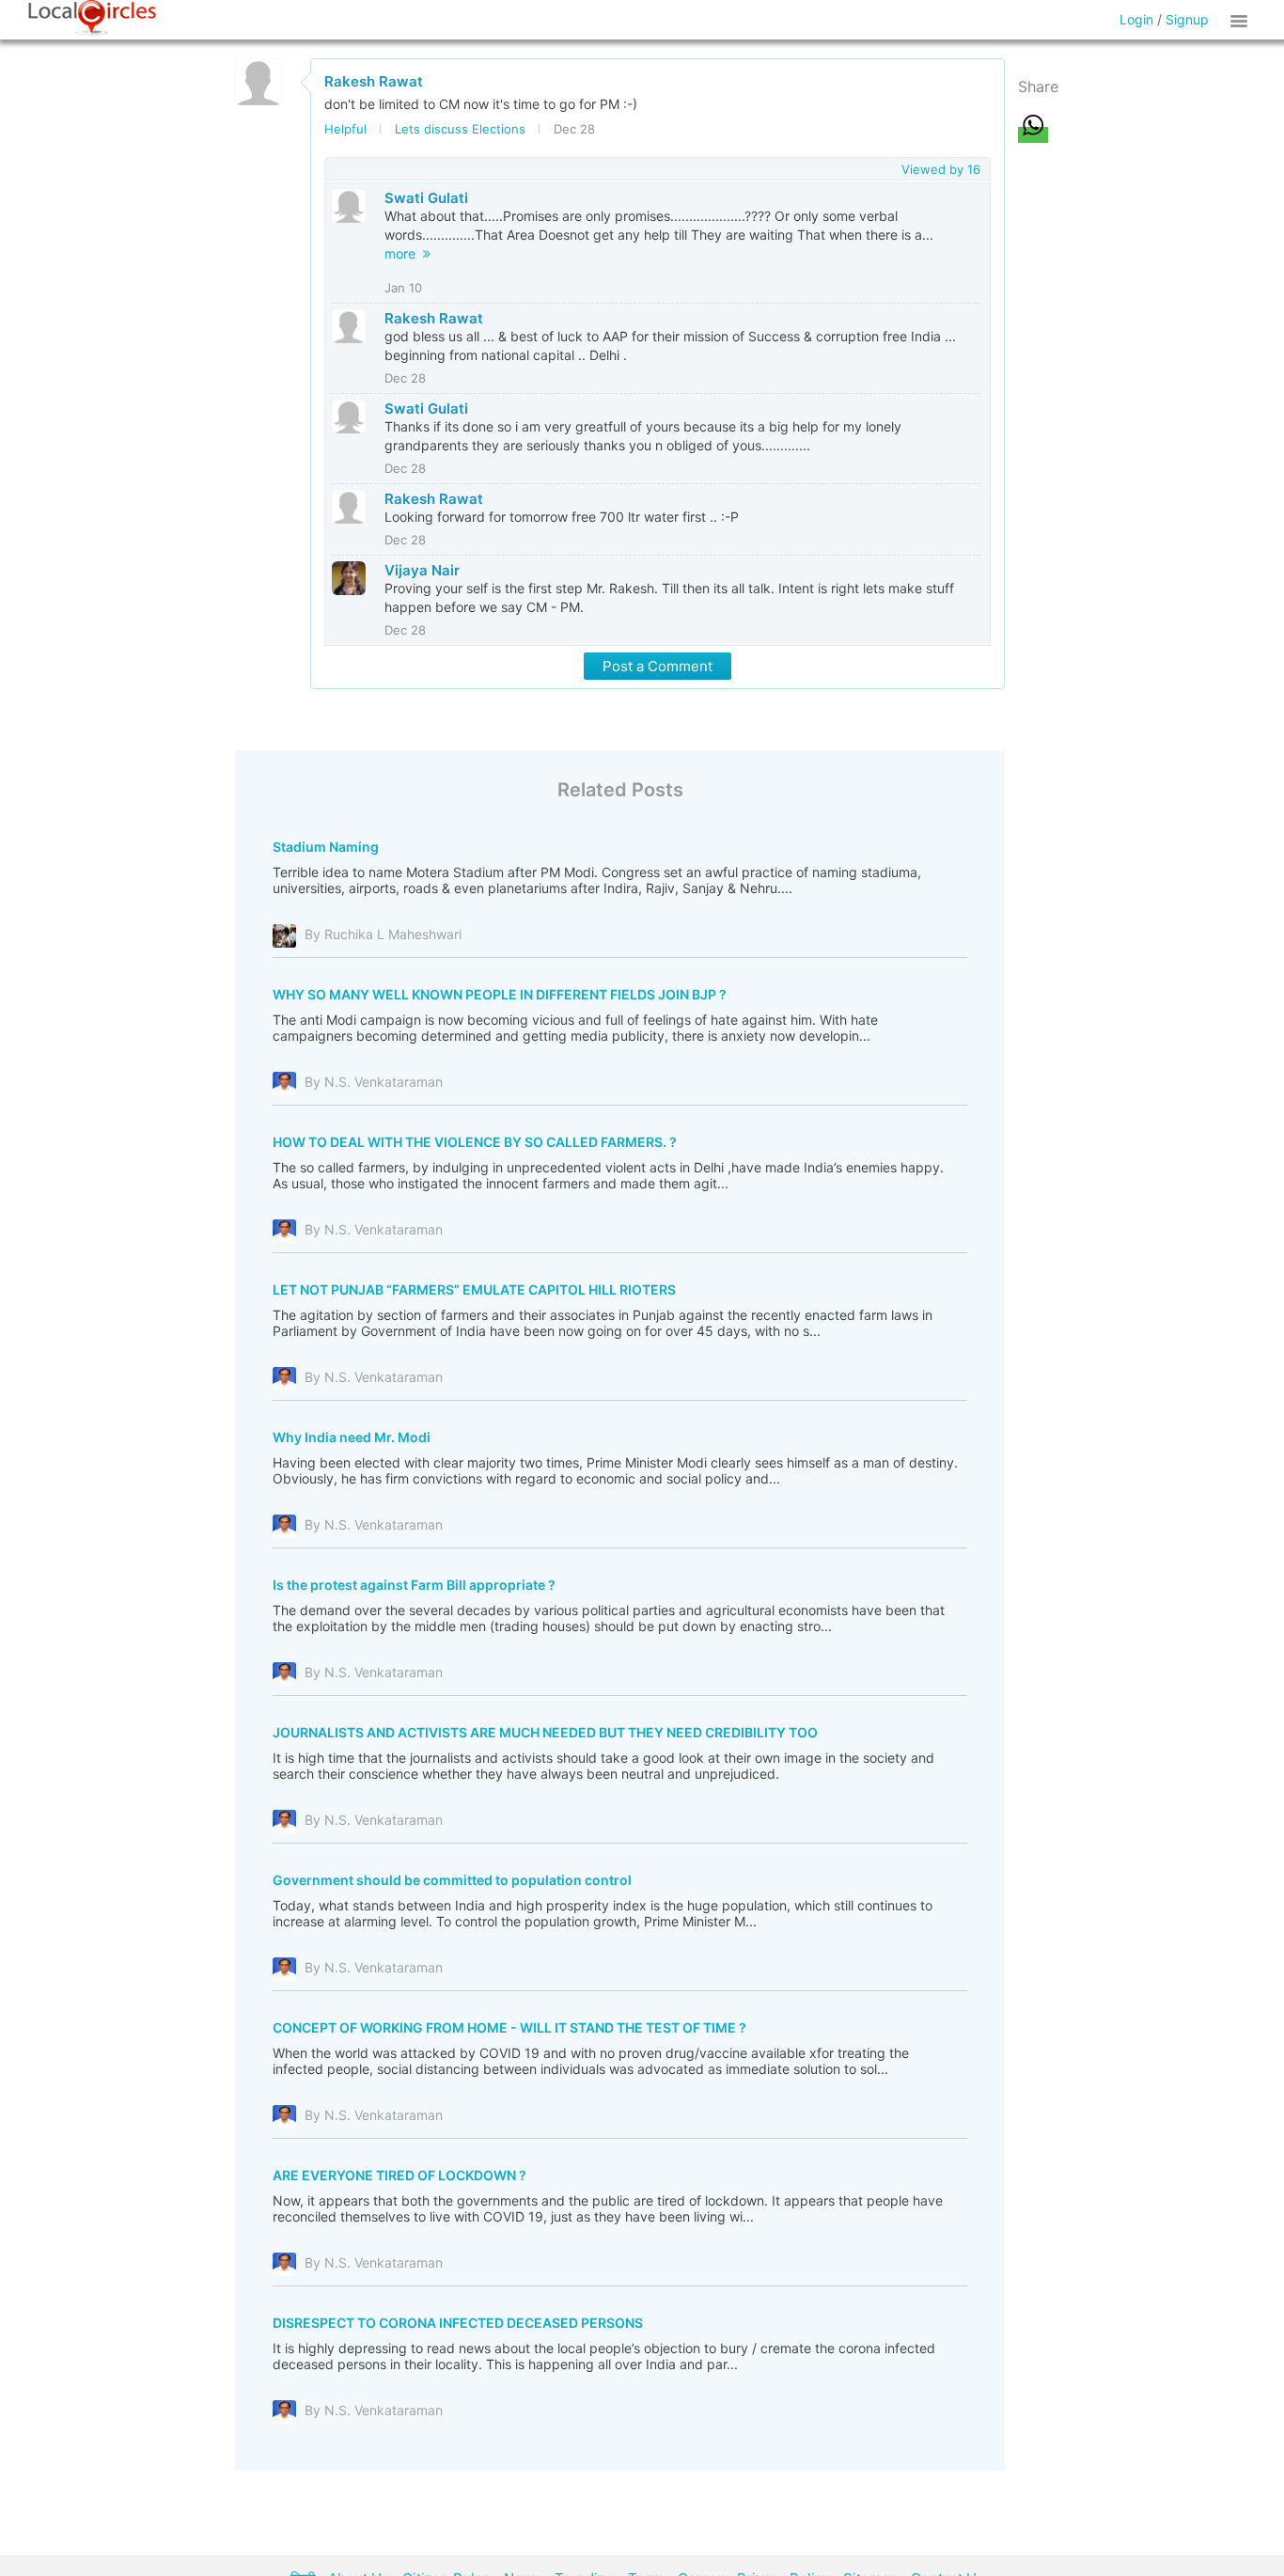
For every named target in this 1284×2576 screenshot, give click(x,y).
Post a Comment (658, 666)
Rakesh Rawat (374, 81)
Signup (1187, 19)
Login (1136, 19)
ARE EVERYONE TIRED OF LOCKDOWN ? (399, 2175)
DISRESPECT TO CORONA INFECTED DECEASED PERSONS (458, 2323)
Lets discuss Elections (460, 129)
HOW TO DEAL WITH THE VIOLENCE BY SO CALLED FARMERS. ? (475, 1142)
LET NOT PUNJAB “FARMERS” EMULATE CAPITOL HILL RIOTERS (474, 1289)
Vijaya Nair (422, 570)
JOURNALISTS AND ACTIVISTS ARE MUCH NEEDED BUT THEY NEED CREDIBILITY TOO (545, 1732)
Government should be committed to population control (452, 1880)
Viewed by (941, 169)
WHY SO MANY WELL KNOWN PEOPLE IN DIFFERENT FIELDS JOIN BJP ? (500, 994)
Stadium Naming (326, 847)
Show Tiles (1242, 20)
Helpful (345, 129)
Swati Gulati (426, 198)
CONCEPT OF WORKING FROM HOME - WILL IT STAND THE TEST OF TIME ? (509, 2027)
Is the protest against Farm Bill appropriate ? (414, 1585)
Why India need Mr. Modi (352, 1437)
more (404, 253)
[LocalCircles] (92, 18)
